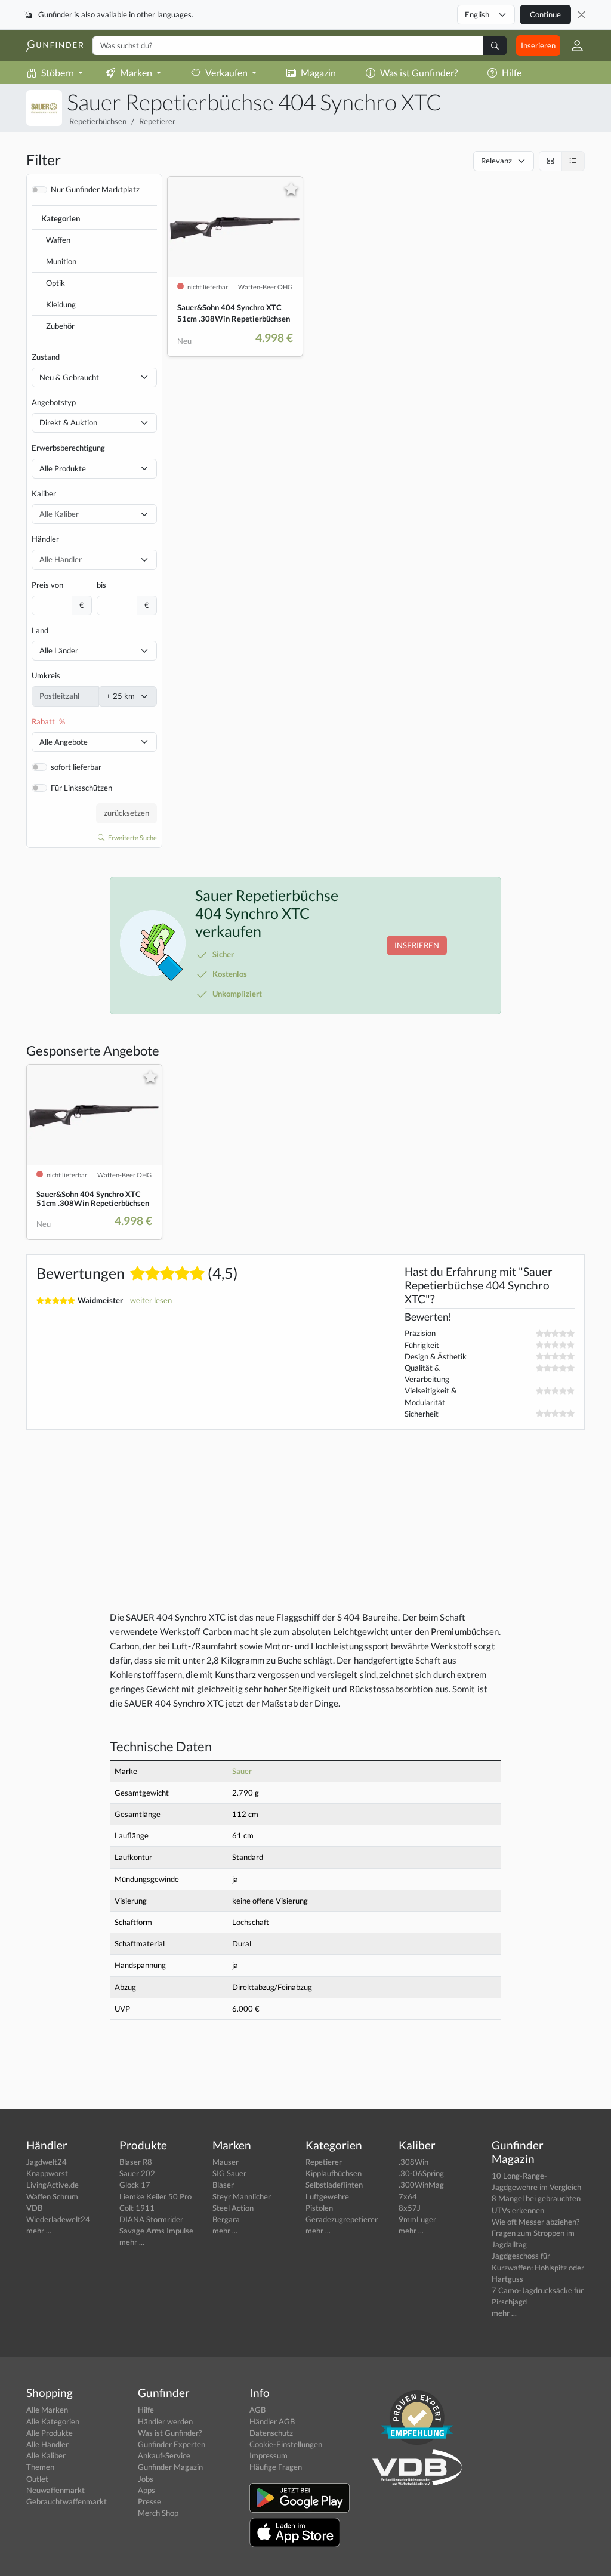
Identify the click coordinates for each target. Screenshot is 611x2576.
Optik (55, 283)
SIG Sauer (229, 2173)
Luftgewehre (327, 2196)
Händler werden (165, 2421)
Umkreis (46, 675)
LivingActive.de (53, 2185)
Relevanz (496, 161)
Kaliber (44, 493)
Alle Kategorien (53, 2421)
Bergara (226, 2219)
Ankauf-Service (164, 2455)
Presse (149, 2501)
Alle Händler (47, 2444)
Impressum (269, 2455)
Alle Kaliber (46, 2455)
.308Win (413, 2162)
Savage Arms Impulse (156, 2231)
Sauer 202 (137, 2173)
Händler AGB (272, 2421)
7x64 (408, 2196)
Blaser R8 (136, 2162)
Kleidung (61, 304)
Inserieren (538, 45)
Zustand (46, 357)
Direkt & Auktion (68, 422)
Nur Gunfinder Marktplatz (95, 189)
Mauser (226, 2162)
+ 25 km (121, 696)
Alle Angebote (64, 742)
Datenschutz (271, 2433)
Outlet (37, 2479)
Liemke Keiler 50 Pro (155, 2196)
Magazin (318, 73)
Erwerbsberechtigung (68, 448)
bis (101, 585)
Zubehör (60, 326)
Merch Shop (158, 2513)
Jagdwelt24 (47, 2162)
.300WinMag (421, 2185)
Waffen (58, 240)
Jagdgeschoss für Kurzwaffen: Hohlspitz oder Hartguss (538, 2267)
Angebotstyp (54, 402)
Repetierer (157, 121)
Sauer (242, 1771)
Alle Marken (47, 2410)
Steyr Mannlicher (242, 2196)
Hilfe (512, 73)
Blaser (223, 2185)
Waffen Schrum (52, 2196)
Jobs (146, 2479)
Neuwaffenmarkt (55, 2490)
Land (40, 630)
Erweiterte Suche (132, 837)
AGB (257, 2410)
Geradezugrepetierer (342, 2219)
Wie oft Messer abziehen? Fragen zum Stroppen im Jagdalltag (536, 2233)
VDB (34, 2208)
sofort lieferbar (76, 767)
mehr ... (39, 2231)
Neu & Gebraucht (69, 377)
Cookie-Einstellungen (286, 2444)
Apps (146, 2490)
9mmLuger (417, 2219)
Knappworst (47, 2173)
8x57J (410, 2208)
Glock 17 (135, 2185)
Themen (40, 2467)
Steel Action (233, 2208)
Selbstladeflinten (334, 2185)
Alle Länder (59, 650)
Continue (545, 14)
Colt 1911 (137, 2208)
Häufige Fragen (276, 2467)
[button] (573, 46)
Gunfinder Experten (172, 2444)
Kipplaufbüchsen (334, 2173)
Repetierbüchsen (98, 121)
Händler (45, 539)
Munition (61, 261)
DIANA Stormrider (151, 2219)
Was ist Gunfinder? (419, 73)
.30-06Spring (421, 2173)
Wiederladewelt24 (58, 2219)
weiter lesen (151, 1300)
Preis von (47, 585)
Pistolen (319, 2208)
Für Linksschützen (81, 788)
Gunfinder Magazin (170, 2467)
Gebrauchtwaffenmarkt (67, 2501)
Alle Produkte (63, 468)
